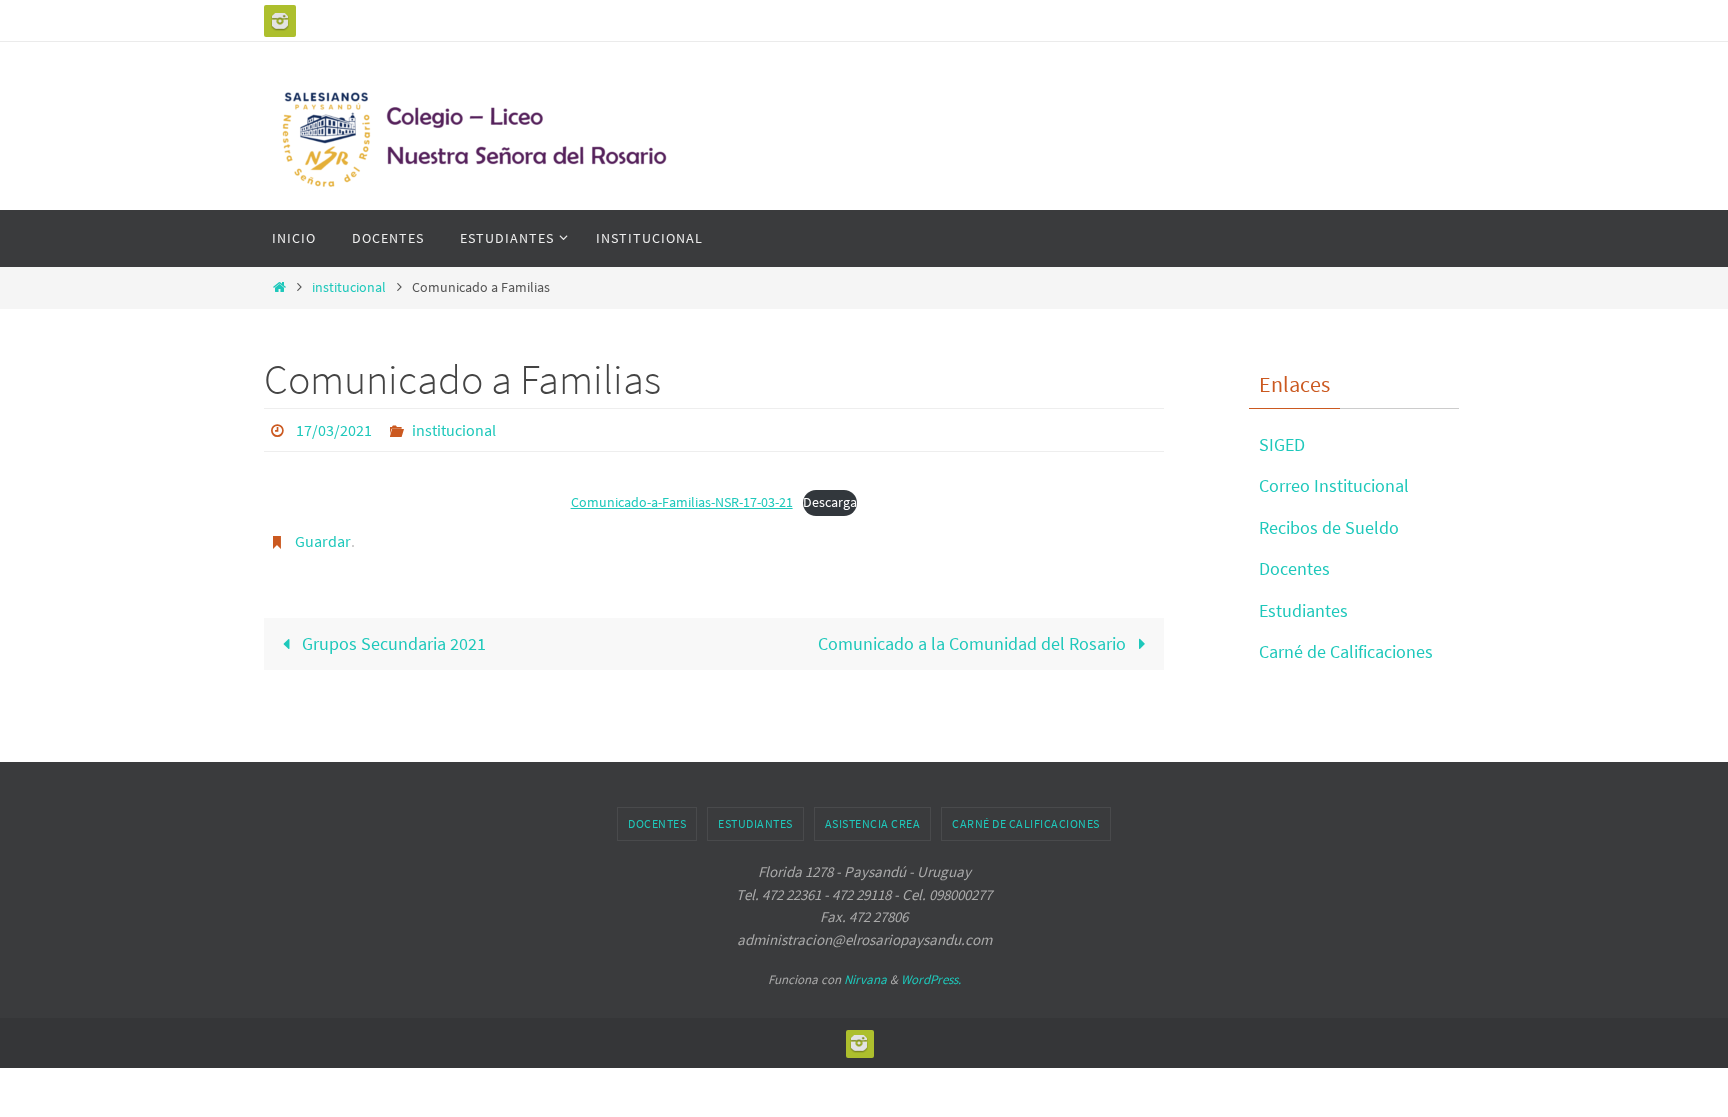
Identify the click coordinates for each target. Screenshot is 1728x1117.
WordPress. (931, 979)
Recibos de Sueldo (1329, 527)
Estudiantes (1303, 610)
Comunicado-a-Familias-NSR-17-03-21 (682, 502)
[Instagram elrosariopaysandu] (280, 21)
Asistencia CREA (873, 823)
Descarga (830, 502)
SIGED (1282, 444)
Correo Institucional (1334, 485)
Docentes (1294, 568)
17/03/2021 (334, 430)
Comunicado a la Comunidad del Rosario (974, 643)
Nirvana (865, 979)
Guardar (323, 541)
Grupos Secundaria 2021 (392, 643)
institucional (349, 287)
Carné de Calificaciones (1346, 651)
